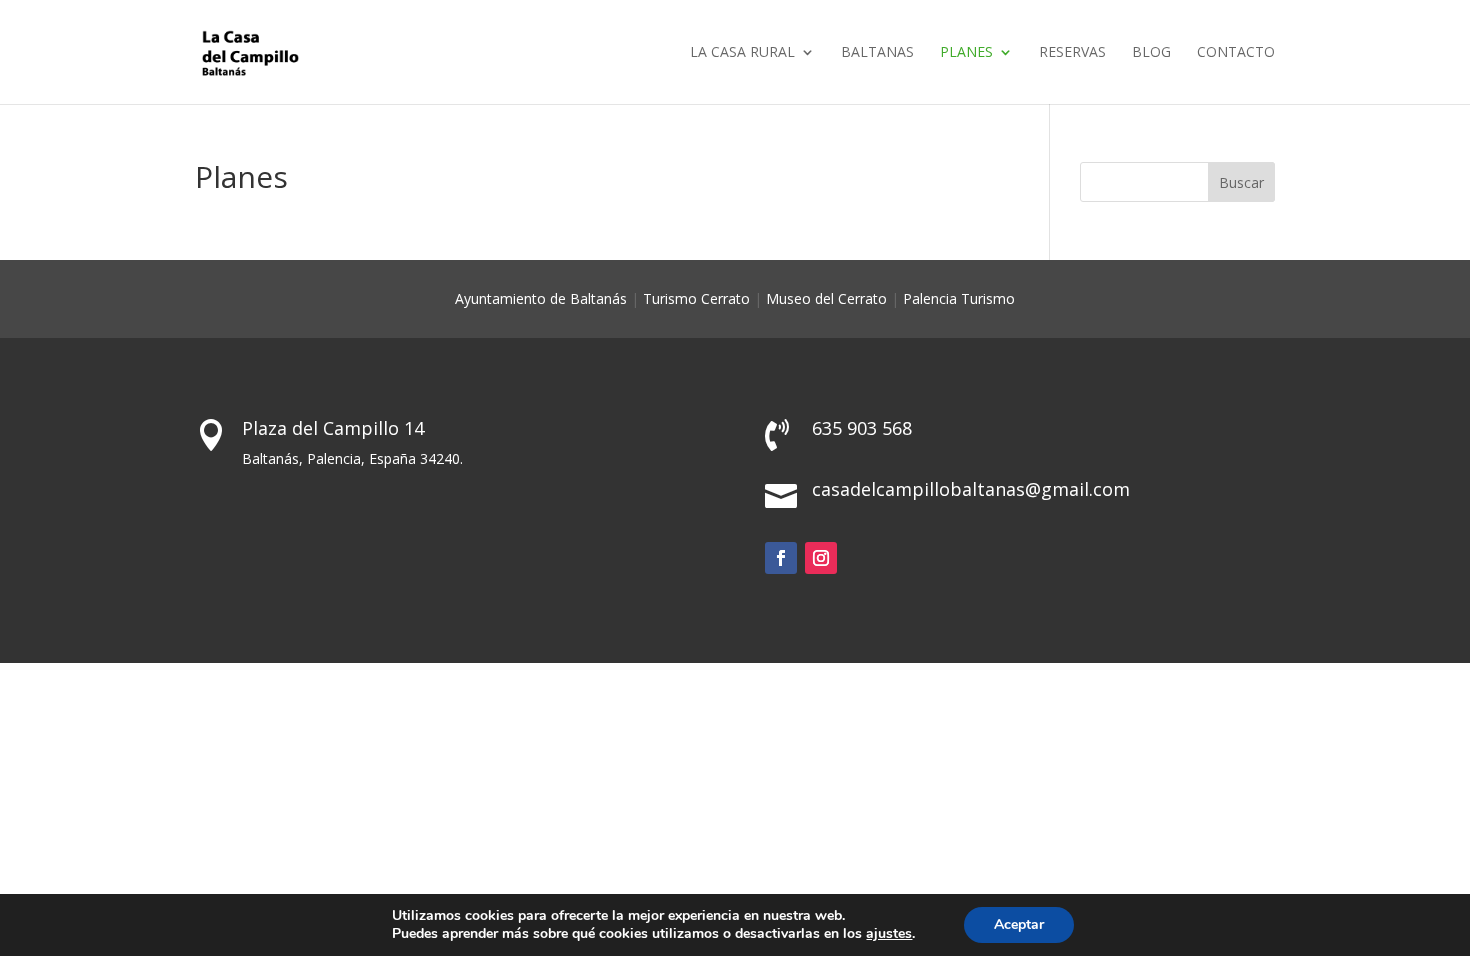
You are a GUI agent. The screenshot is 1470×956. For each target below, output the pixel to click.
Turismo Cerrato (696, 298)
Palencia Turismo (959, 298)
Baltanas (877, 53)
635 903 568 (862, 428)
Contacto (1236, 53)
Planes (966, 53)
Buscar (1241, 182)
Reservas (1072, 53)
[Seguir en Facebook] (781, 558)
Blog (1151, 53)
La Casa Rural (742, 53)
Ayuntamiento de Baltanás (541, 298)
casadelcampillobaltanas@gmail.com (971, 489)
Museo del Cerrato (826, 298)
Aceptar (1019, 924)
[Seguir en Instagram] (821, 558)
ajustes (889, 934)
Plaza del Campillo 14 (333, 428)
